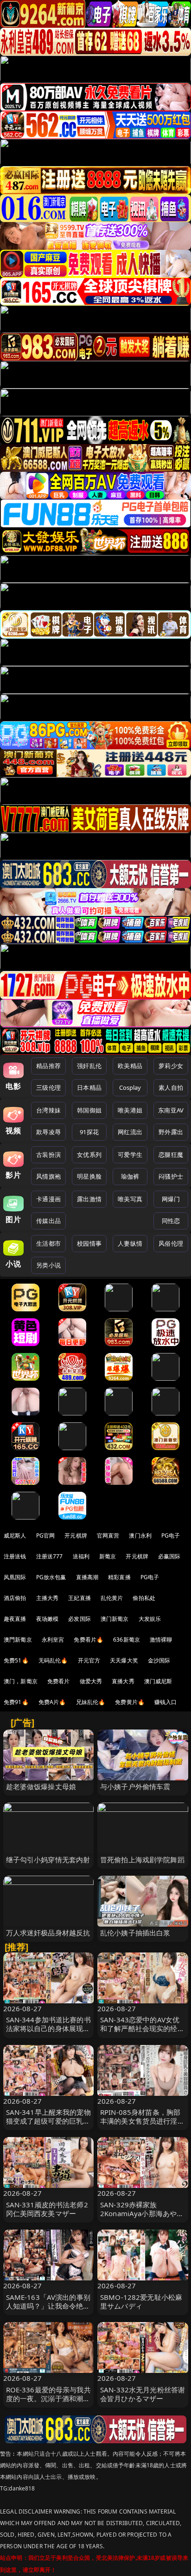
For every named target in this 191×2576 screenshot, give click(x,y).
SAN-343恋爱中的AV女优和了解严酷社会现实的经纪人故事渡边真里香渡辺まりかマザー (142, 2033)
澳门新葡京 (115, 1619)
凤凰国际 (15, 1577)
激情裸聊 (161, 1640)
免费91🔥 (16, 1702)
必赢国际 (169, 1556)
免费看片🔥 (89, 1640)
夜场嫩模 (48, 1619)
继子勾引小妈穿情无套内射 (48, 1859)
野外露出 (171, 1132)
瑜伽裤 (130, 1176)
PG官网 (46, 1535)
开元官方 (89, 1660)
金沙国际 (159, 1660)
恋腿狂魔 (171, 1155)
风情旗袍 (48, 1176)
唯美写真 (130, 1199)
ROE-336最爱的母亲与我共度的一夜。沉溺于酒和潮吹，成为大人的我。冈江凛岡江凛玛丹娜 (48, 2403)
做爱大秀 (91, 1681)
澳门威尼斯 (158, 1681)
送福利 (81, 1556)
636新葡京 (127, 1640)
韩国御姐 (89, 1110)
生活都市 (48, 1243)
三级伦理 (48, 1087)
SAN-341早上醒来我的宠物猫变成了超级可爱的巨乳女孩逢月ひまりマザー (48, 2121)
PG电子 (171, 1535)
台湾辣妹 (48, 1110)
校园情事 (89, 1243)
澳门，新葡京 (21, 1681)
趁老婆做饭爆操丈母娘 (41, 1786)
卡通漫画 (48, 1199)
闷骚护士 (171, 1176)
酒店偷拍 (15, 1598)
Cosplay (130, 1087)
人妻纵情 (130, 1243)
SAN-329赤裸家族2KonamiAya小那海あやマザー (142, 2213)
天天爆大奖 (124, 1660)
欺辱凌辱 (48, 1132)
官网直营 (108, 1535)
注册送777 (50, 1556)
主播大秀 (48, 1598)
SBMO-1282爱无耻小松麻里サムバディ (141, 2301)
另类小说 (48, 1265)
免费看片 (59, 1681)
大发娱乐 (150, 1619)
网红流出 (130, 1132)
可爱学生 (130, 1155)
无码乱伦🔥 (53, 1660)
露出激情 (89, 1199)
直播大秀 (123, 1681)
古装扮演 (48, 1155)
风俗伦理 (171, 1243)
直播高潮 (87, 1577)
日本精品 (89, 1087)
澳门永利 (140, 1535)
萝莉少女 (171, 1066)
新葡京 (108, 1556)
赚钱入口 (166, 1702)
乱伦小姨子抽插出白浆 (135, 1933)
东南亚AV (171, 1110)
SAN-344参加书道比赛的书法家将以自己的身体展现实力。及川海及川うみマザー (48, 2028)
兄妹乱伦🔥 (91, 1702)
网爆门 (171, 1199)
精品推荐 (48, 1066)
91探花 (89, 1132)
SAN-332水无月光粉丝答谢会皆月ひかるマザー (143, 2394)
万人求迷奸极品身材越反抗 (48, 1933)
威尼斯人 (15, 1535)
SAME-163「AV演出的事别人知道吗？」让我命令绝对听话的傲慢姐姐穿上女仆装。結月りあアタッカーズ (48, 2310)
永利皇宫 (53, 1640)
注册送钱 (15, 1556)
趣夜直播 (15, 1619)
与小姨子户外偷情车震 (135, 1786)
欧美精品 (130, 1066)
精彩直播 (119, 1577)
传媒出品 (48, 1221)
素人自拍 (171, 1087)
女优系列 (89, 1155)
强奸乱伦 (89, 1066)
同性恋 (171, 1221)
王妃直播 (80, 1598)
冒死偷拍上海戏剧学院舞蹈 (142, 1859)
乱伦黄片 (112, 1598)
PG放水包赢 (51, 1577)
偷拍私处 (144, 1598)
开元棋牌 (76, 1535)
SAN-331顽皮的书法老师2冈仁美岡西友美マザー (47, 2209)
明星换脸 (89, 1176)
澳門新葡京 (18, 1640)
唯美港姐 (130, 1110)
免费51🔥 (16, 1660)
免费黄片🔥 (130, 1702)
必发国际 (80, 1619)
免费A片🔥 (52, 1702)
